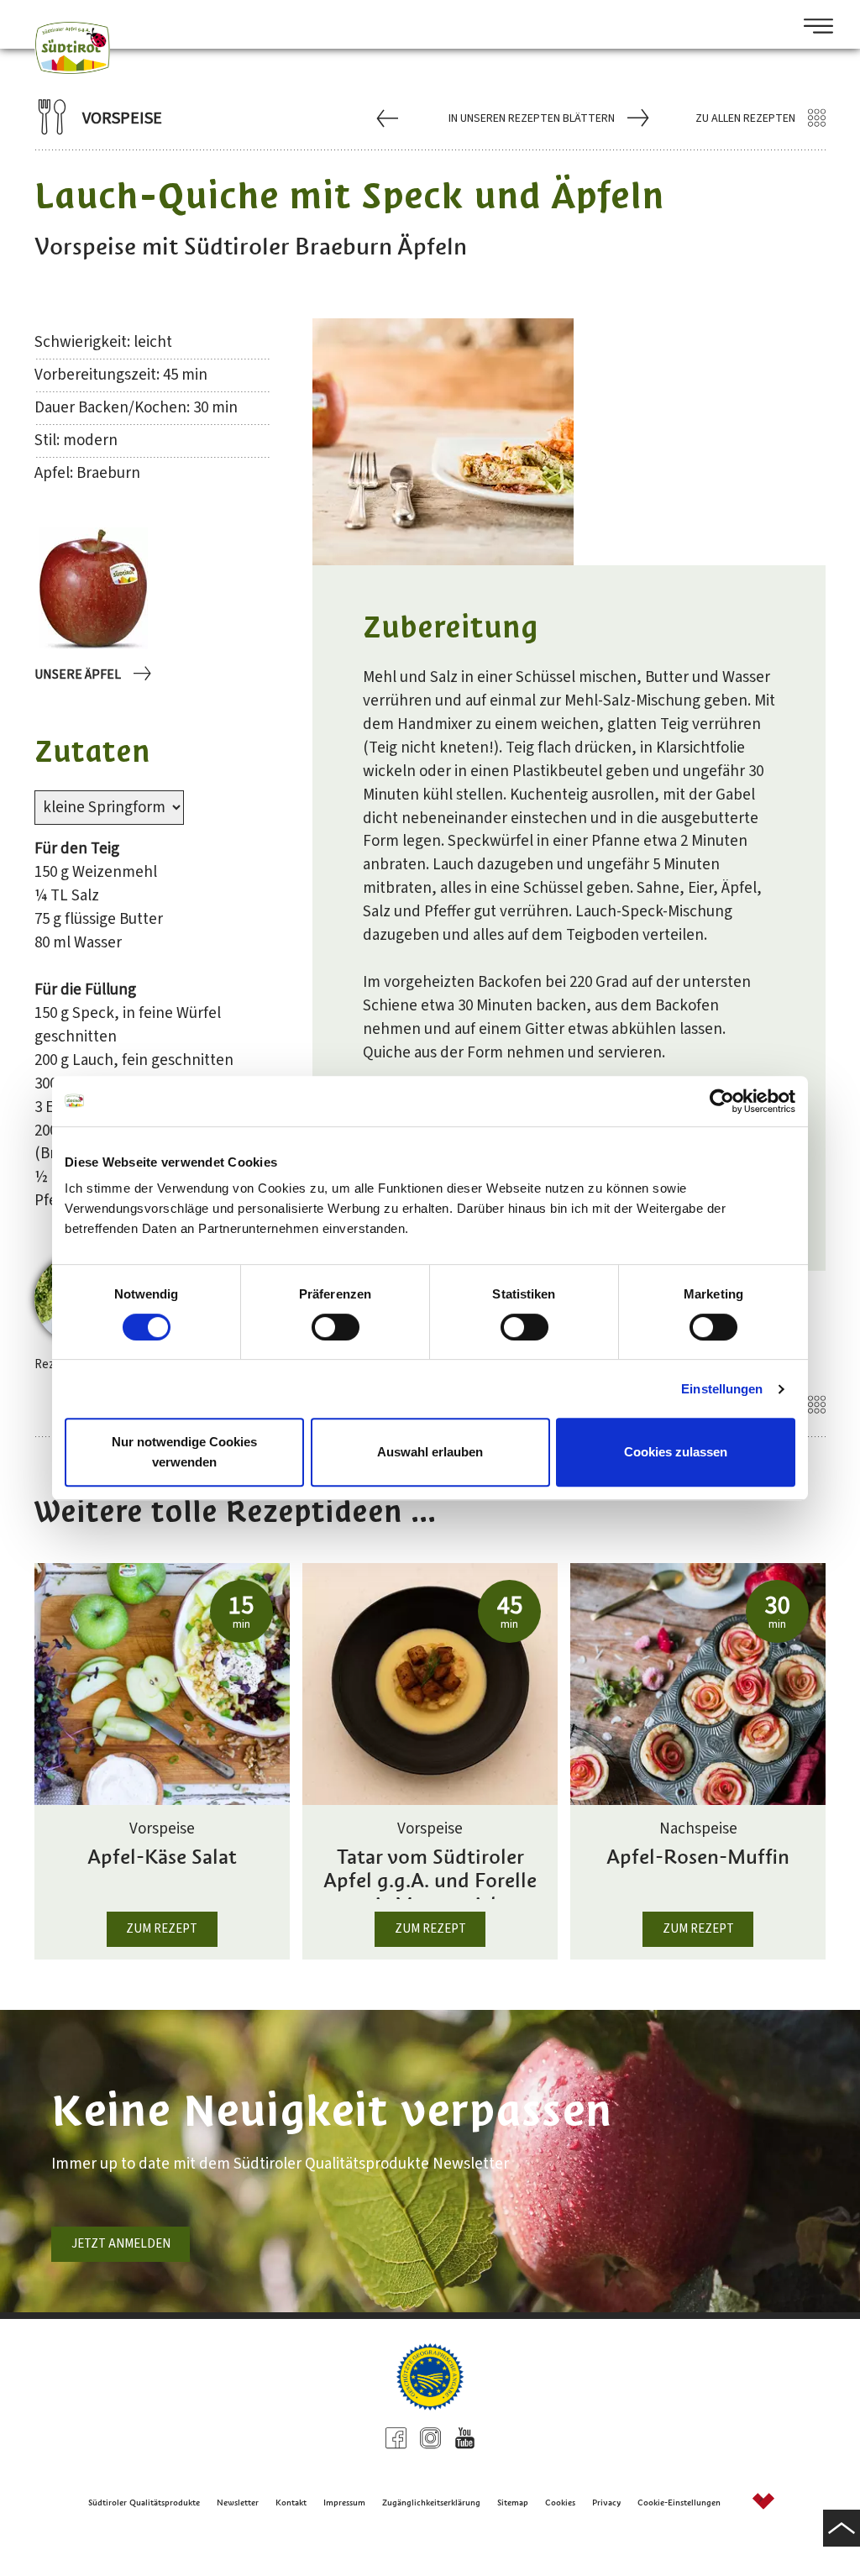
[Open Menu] (812, 28)
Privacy (606, 2503)
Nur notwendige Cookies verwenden (184, 1452)
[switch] (336, 1327)
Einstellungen (722, 1389)
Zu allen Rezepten (745, 118)
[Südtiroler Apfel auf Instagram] (430, 2440)
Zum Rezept (162, 1929)
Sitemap (513, 2503)
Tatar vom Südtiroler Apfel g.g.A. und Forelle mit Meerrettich (430, 1872)
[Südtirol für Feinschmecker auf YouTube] (465, 2440)
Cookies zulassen (676, 1452)
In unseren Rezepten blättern (532, 118)
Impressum (344, 2503)
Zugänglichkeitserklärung (431, 2503)
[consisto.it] (763, 2503)
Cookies (560, 2503)
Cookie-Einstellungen (679, 2503)
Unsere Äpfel (78, 674)
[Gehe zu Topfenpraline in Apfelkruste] (389, 118)
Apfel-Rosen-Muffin (698, 1857)
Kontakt (291, 2503)
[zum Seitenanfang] (842, 2528)
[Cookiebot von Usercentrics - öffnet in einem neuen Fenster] (722, 1101)
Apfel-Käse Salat (162, 1857)
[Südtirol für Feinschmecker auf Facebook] (396, 2440)
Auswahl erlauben (430, 1452)
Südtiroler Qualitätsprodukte (144, 2503)
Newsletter (238, 2503)
